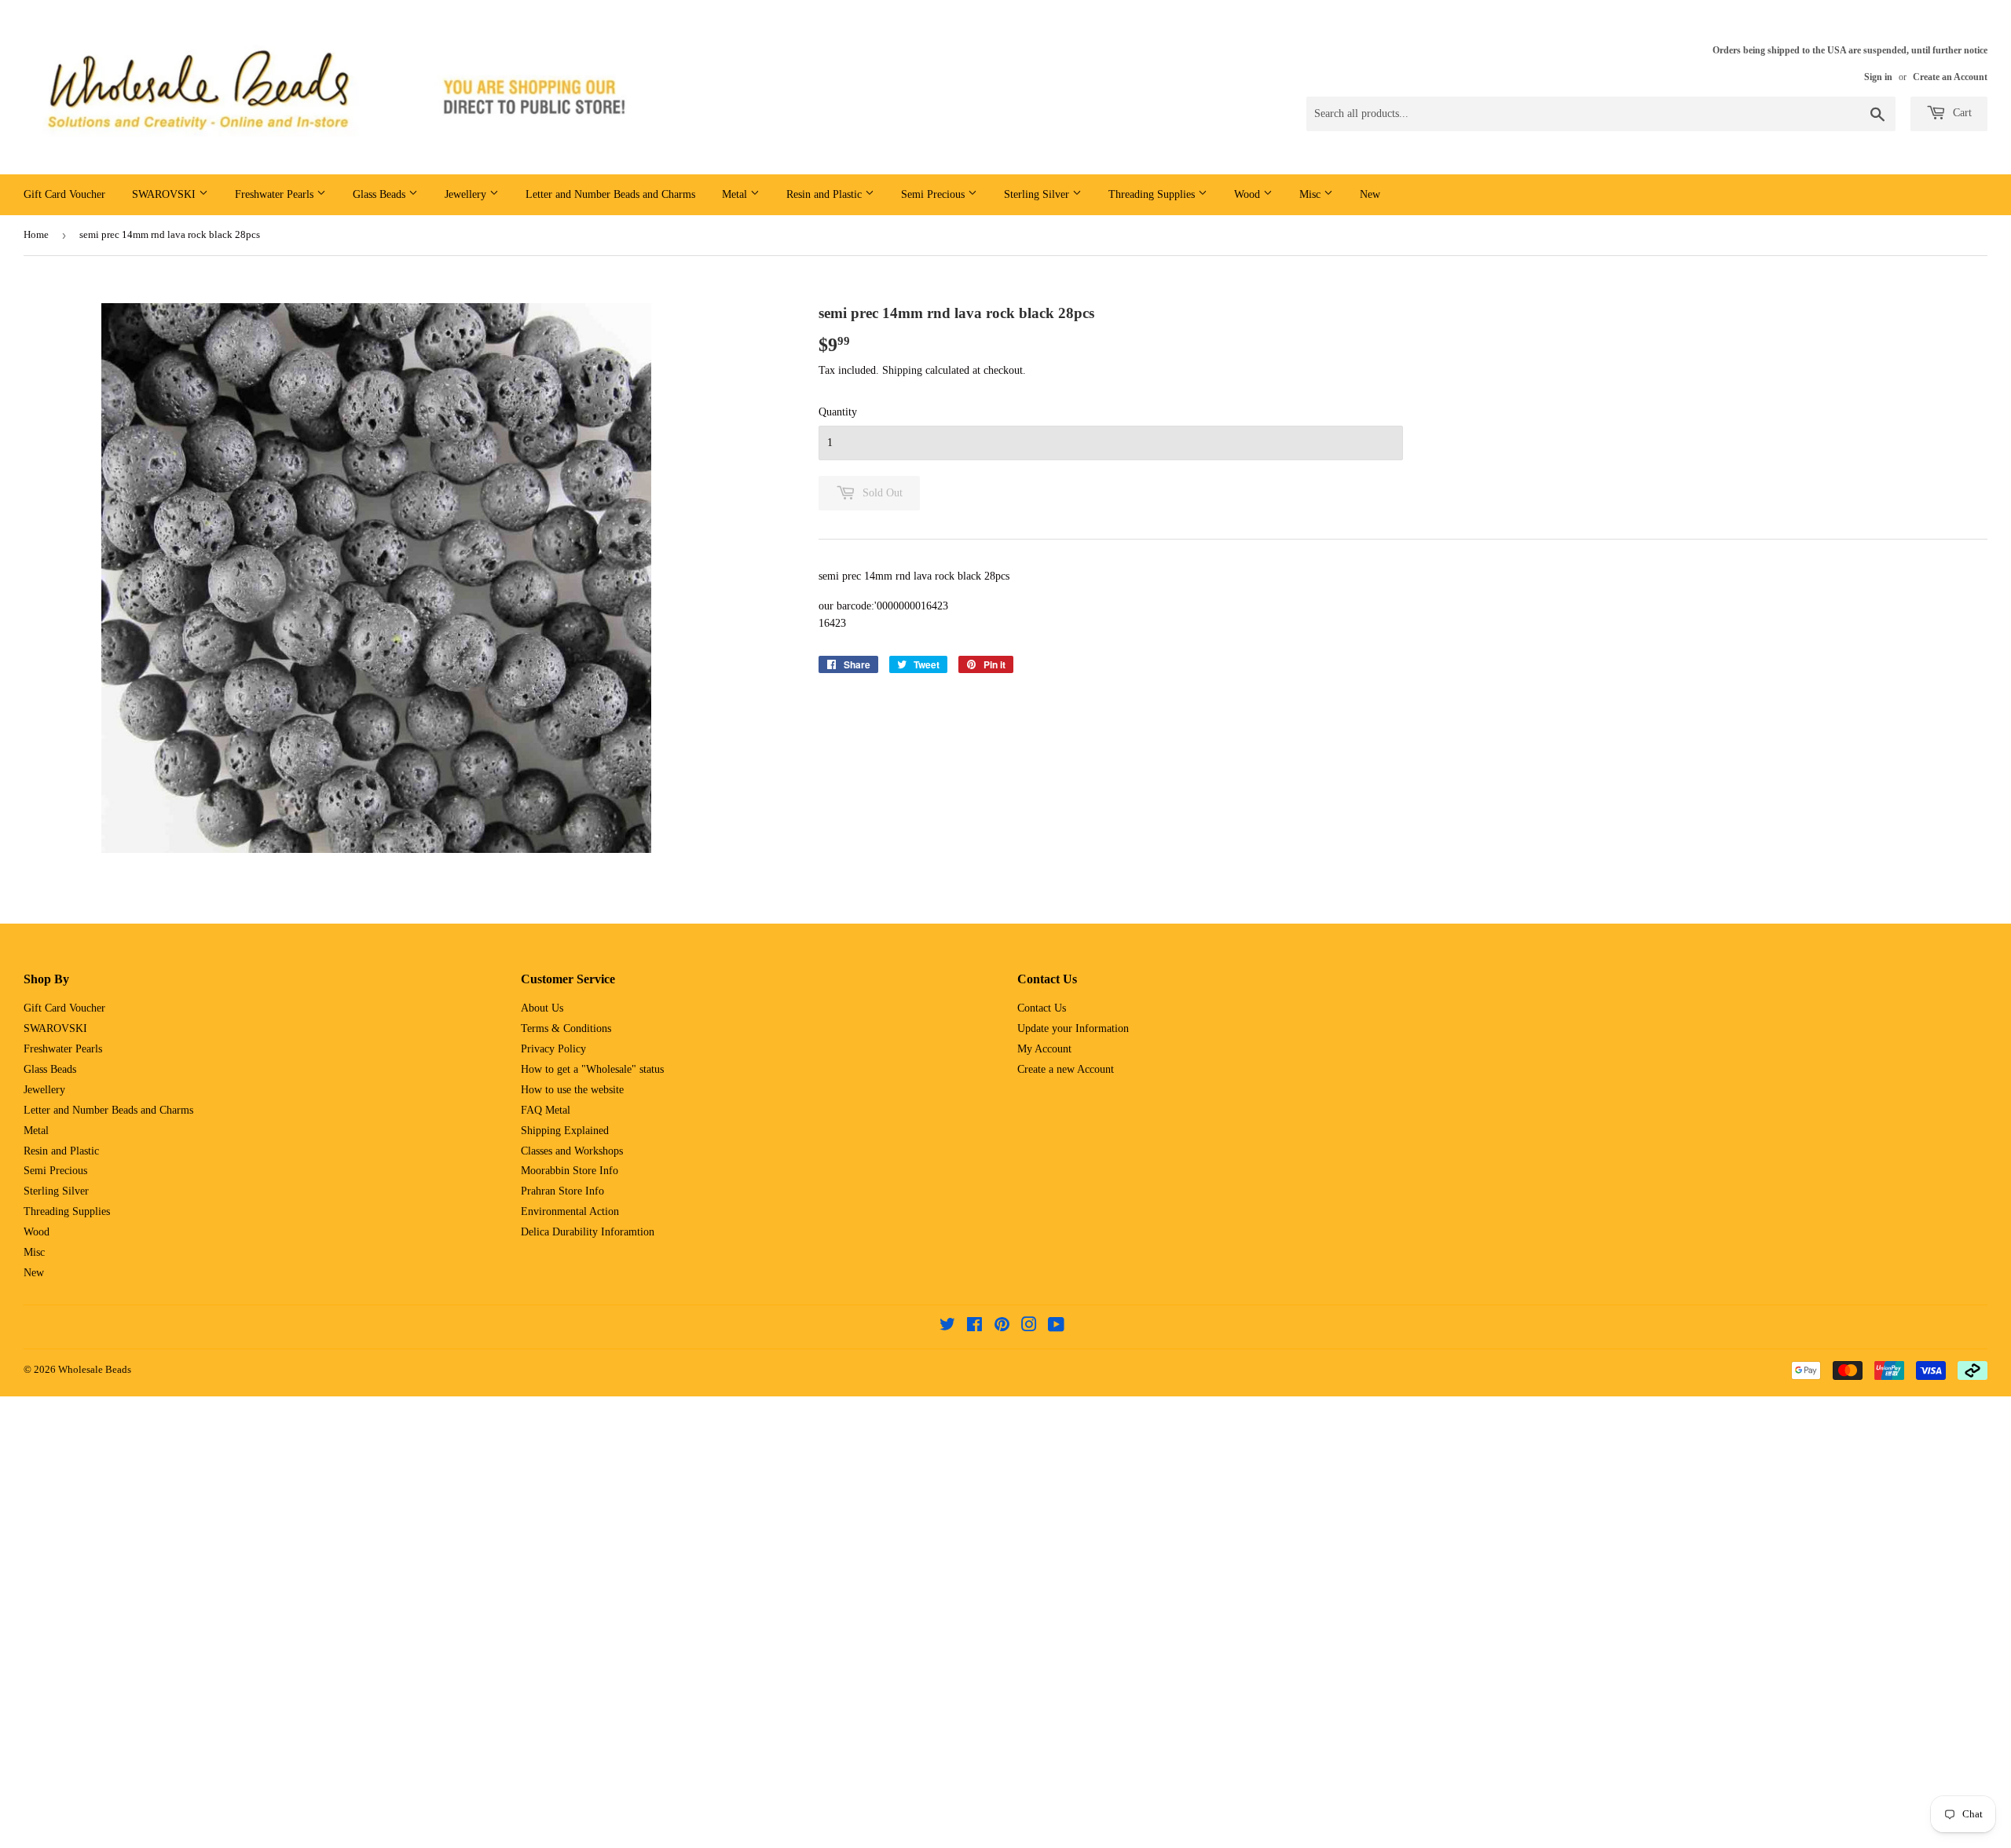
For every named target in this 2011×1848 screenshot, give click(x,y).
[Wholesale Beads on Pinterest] (1002, 1327)
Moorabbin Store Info (570, 1171)
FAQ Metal (546, 1110)
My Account (1044, 1049)
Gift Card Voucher (64, 194)
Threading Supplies (1153, 194)
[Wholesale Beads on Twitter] (947, 1327)
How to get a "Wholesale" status (592, 1069)
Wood (1249, 194)
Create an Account (1950, 77)
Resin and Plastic (826, 194)
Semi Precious (934, 194)
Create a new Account (1066, 1069)
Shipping (902, 370)
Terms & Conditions (566, 1028)
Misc (1311, 194)
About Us (542, 1008)
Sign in (1878, 77)
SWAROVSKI (165, 194)
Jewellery (467, 194)
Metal (736, 194)
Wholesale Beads (95, 1369)
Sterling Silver (1038, 194)
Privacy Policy (553, 1049)
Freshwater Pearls (276, 194)
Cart (1961, 113)
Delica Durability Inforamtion (588, 1232)
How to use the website (572, 1090)
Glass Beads (381, 194)
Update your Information (1073, 1028)
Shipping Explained (565, 1131)
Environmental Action (570, 1211)
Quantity (838, 412)
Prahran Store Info (562, 1191)
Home (36, 234)
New (1370, 194)
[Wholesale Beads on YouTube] (1056, 1327)
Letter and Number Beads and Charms (610, 194)
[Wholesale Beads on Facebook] (974, 1327)
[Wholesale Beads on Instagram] (1029, 1327)
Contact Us (1042, 1008)
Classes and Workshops (572, 1151)
